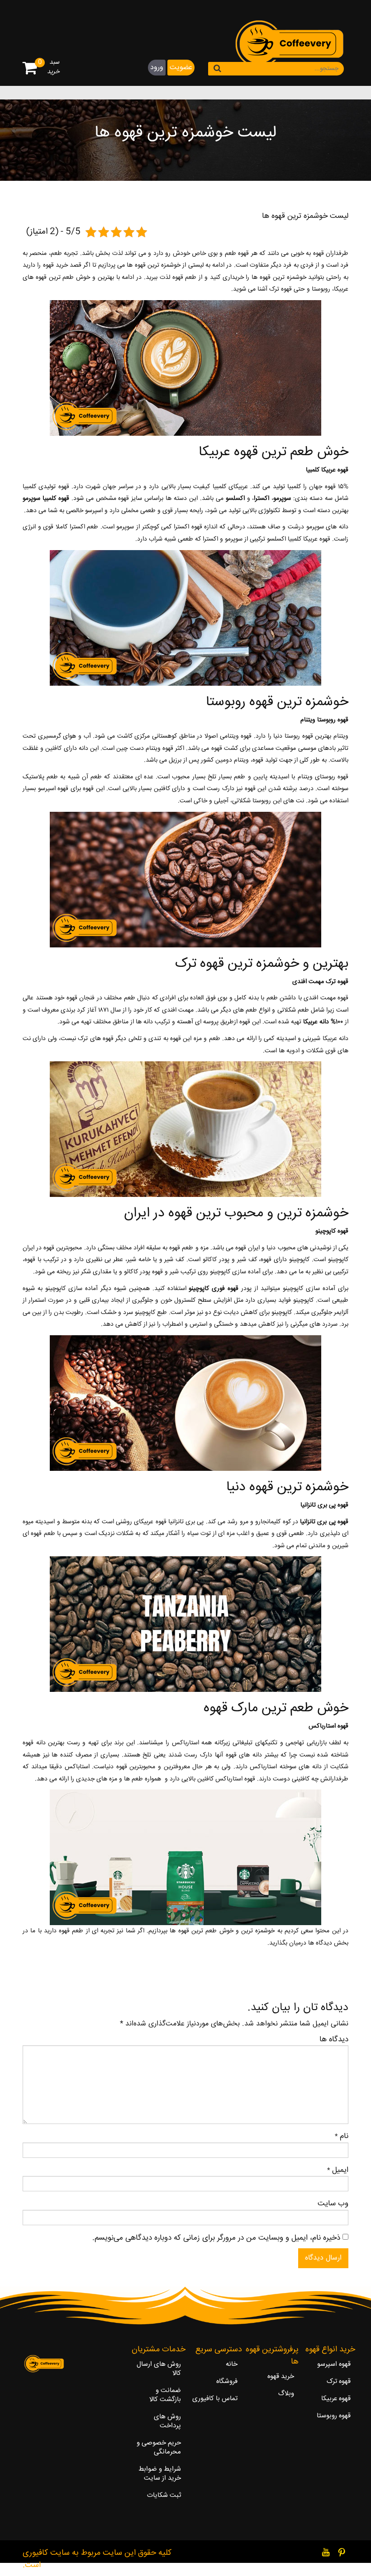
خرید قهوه (55, 265)
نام (344, 2137)
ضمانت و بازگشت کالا (165, 2395)
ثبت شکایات (164, 2496)
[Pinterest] (342, 2552)
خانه (232, 2364)
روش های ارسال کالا (159, 2369)
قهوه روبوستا (334, 2416)
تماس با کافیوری (215, 2399)
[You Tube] (326, 2552)
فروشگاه (227, 2382)
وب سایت (333, 2204)
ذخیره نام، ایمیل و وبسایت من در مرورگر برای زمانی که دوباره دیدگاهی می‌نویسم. (216, 2238)
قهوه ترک (339, 2382)
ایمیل (340, 2171)
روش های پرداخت (167, 2421)
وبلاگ (286, 2394)
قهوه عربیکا (336, 2399)
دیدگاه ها (334, 2040)
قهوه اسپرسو (334, 2364)
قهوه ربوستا (299, 736)
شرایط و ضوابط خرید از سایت (160, 2474)
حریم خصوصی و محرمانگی (159, 2448)
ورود (157, 68)
